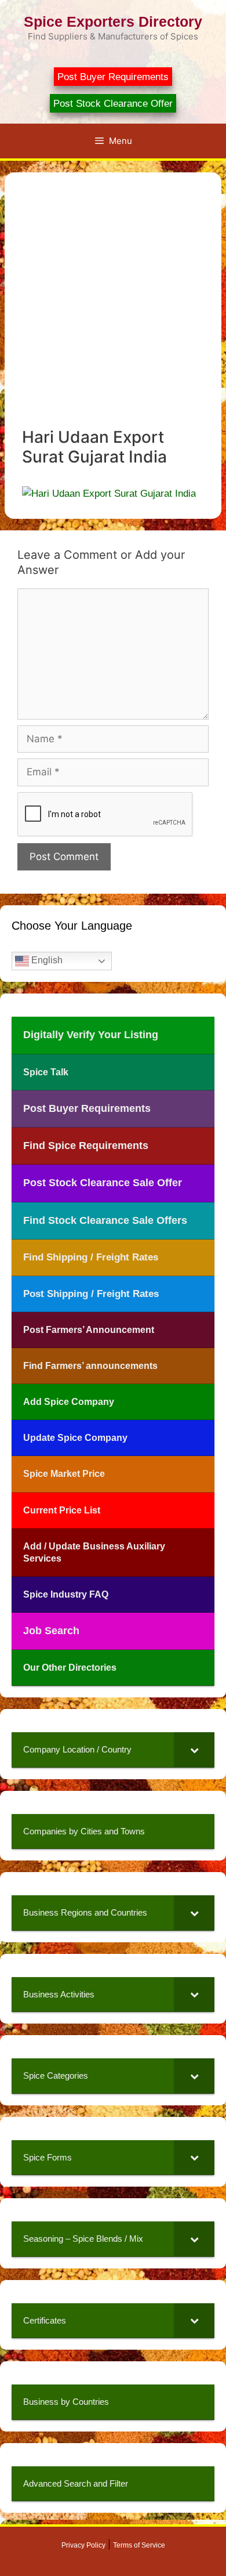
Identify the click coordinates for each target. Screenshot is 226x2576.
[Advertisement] (113, 309)
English (46, 960)
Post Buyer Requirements (113, 77)
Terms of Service (139, 2545)
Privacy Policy (83, 2545)
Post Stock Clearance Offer (113, 104)
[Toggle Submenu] (194, 1750)
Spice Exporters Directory (113, 21)
